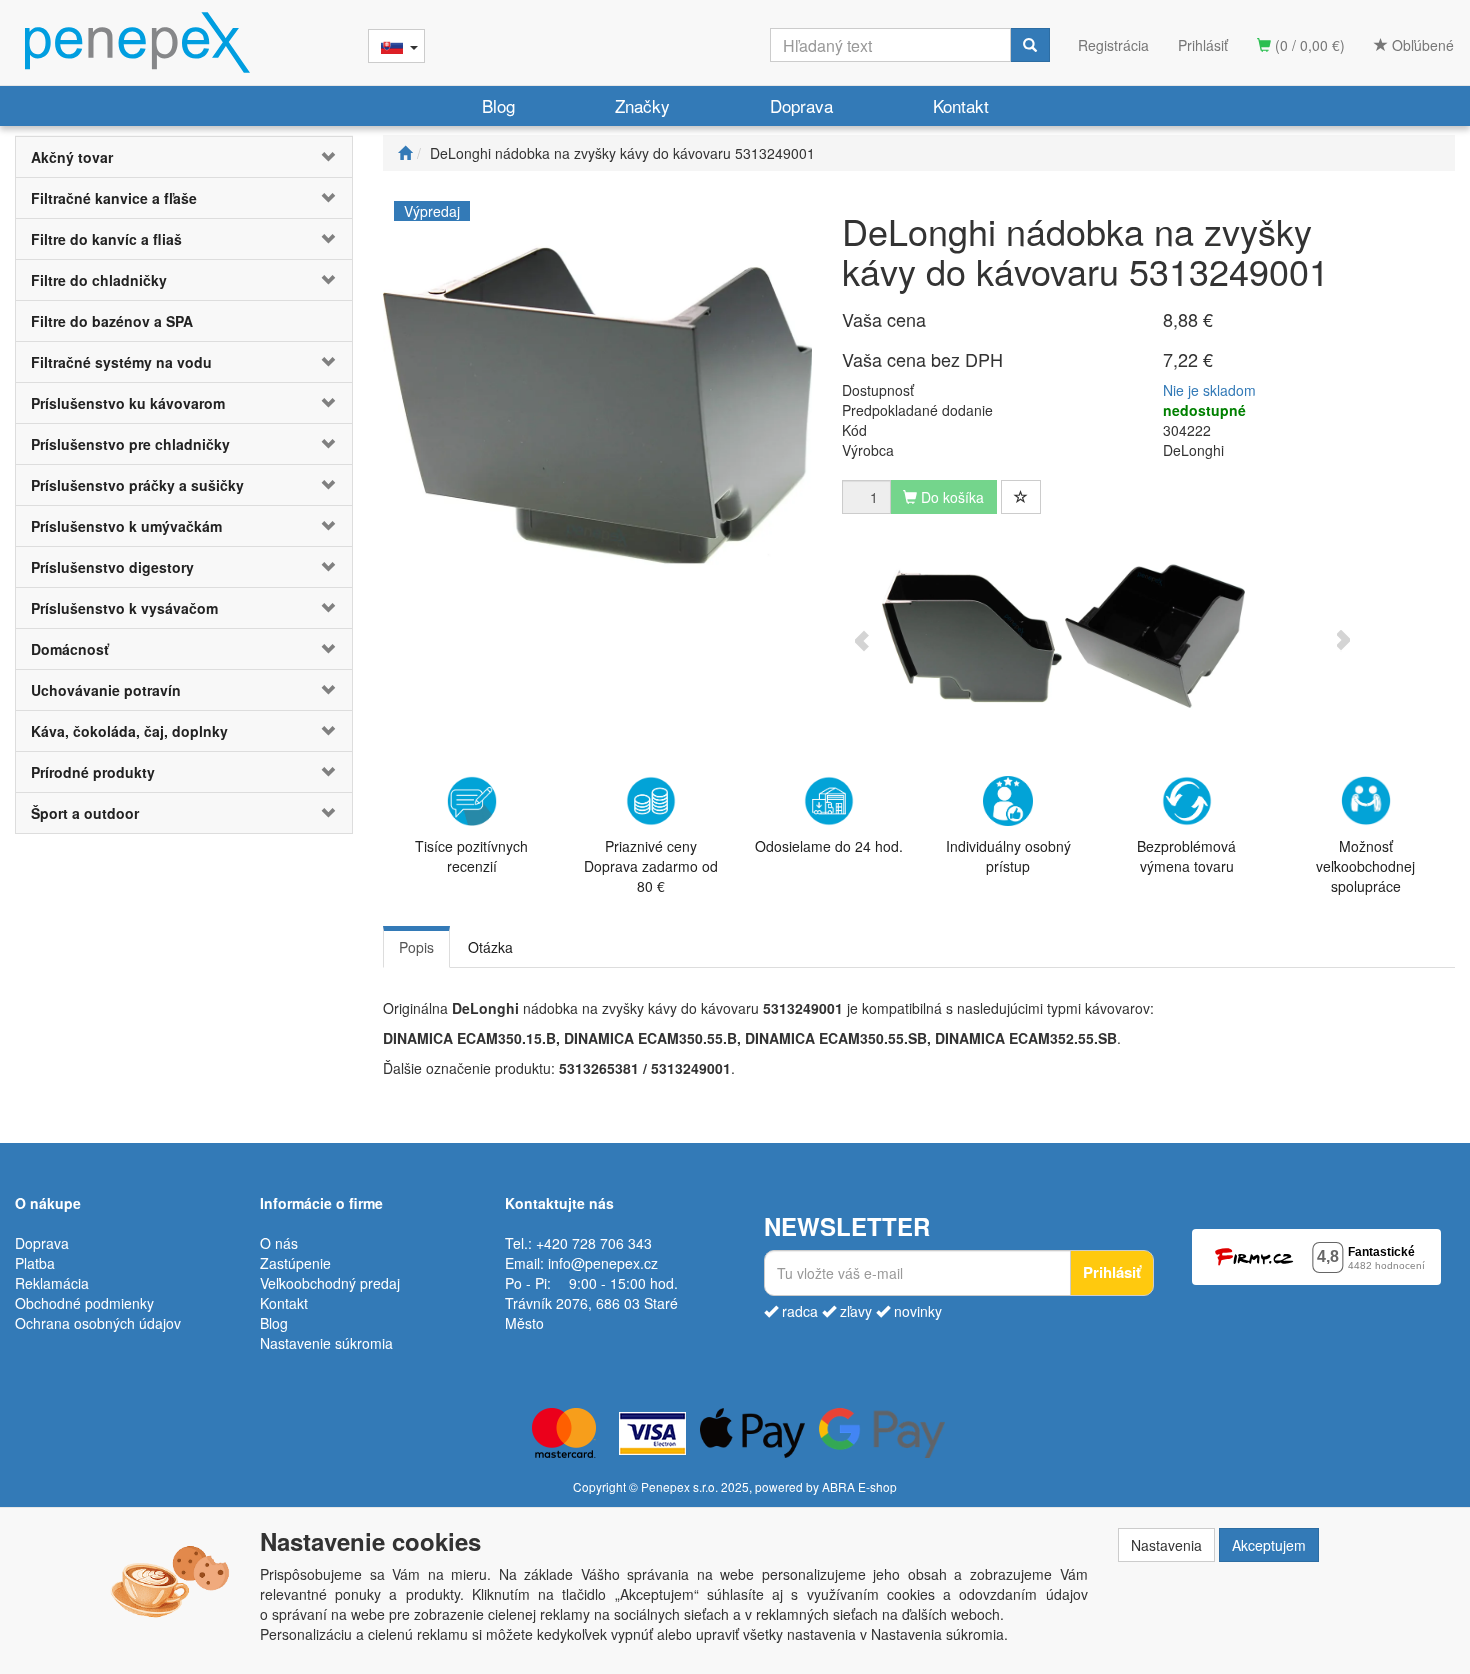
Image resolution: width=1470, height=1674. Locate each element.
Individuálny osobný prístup (1008, 856)
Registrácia (1113, 45)
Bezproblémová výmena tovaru (1186, 856)
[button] (324, 157)
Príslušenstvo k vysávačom (124, 608)
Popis (416, 947)
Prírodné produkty (93, 772)
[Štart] (405, 153)
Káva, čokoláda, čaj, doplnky (129, 731)
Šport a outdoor (85, 813)
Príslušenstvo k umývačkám (126, 526)
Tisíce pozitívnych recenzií (471, 856)
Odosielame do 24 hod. (829, 846)
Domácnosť (70, 649)
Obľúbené (1421, 45)
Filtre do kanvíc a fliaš (106, 239)
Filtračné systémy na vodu (121, 362)
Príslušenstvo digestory (112, 567)
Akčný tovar (72, 157)
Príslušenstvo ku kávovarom (128, 403)
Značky (642, 105)
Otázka (490, 947)
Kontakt (961, 105)
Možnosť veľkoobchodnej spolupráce (1365, 866)
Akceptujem (1269, 1545)
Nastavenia (1166, 1545)
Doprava (801, 105)
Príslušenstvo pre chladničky (130, 444)
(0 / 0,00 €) (1308, 45)
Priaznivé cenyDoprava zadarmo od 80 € (651, 866)
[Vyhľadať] (1030, 45)
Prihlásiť (1203, 45)
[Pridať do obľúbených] (1021, 497)
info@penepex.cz (603, 1263)
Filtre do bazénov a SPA (112, 321)
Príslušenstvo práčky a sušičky (137, 485)
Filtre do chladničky (99, 280)
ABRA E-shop (859, 1486)
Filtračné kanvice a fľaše (114, 198)
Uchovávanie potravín (106, 690)
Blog (498, 105)
